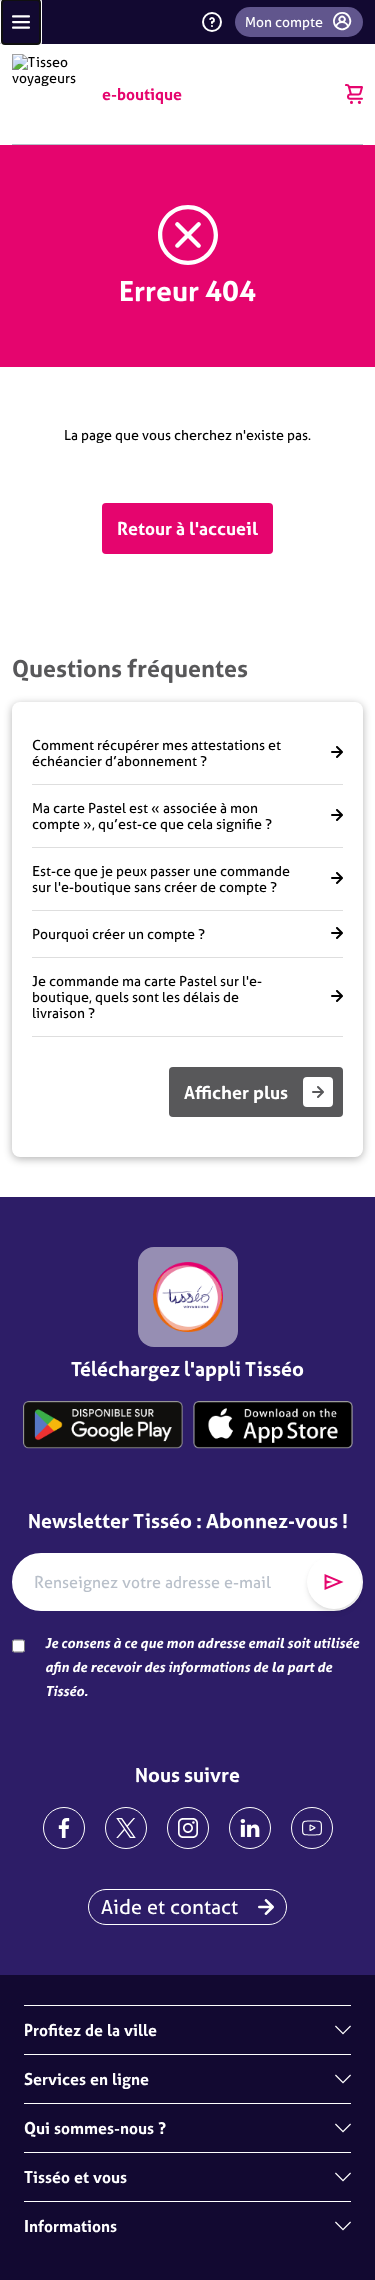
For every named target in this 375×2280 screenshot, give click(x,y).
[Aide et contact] (212, 22)
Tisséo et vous (75, 2177)
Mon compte (284, 22)
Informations (70, 2226)
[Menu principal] (21, 22)
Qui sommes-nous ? (95, 2128)
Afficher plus (236, 1092)
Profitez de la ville (90, 2030)
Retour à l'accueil (187, 528)
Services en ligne (86, 2079)
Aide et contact (169, 1906)
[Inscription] (334, 1582)
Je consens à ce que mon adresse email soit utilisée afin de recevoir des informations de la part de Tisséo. (202, 1667)
